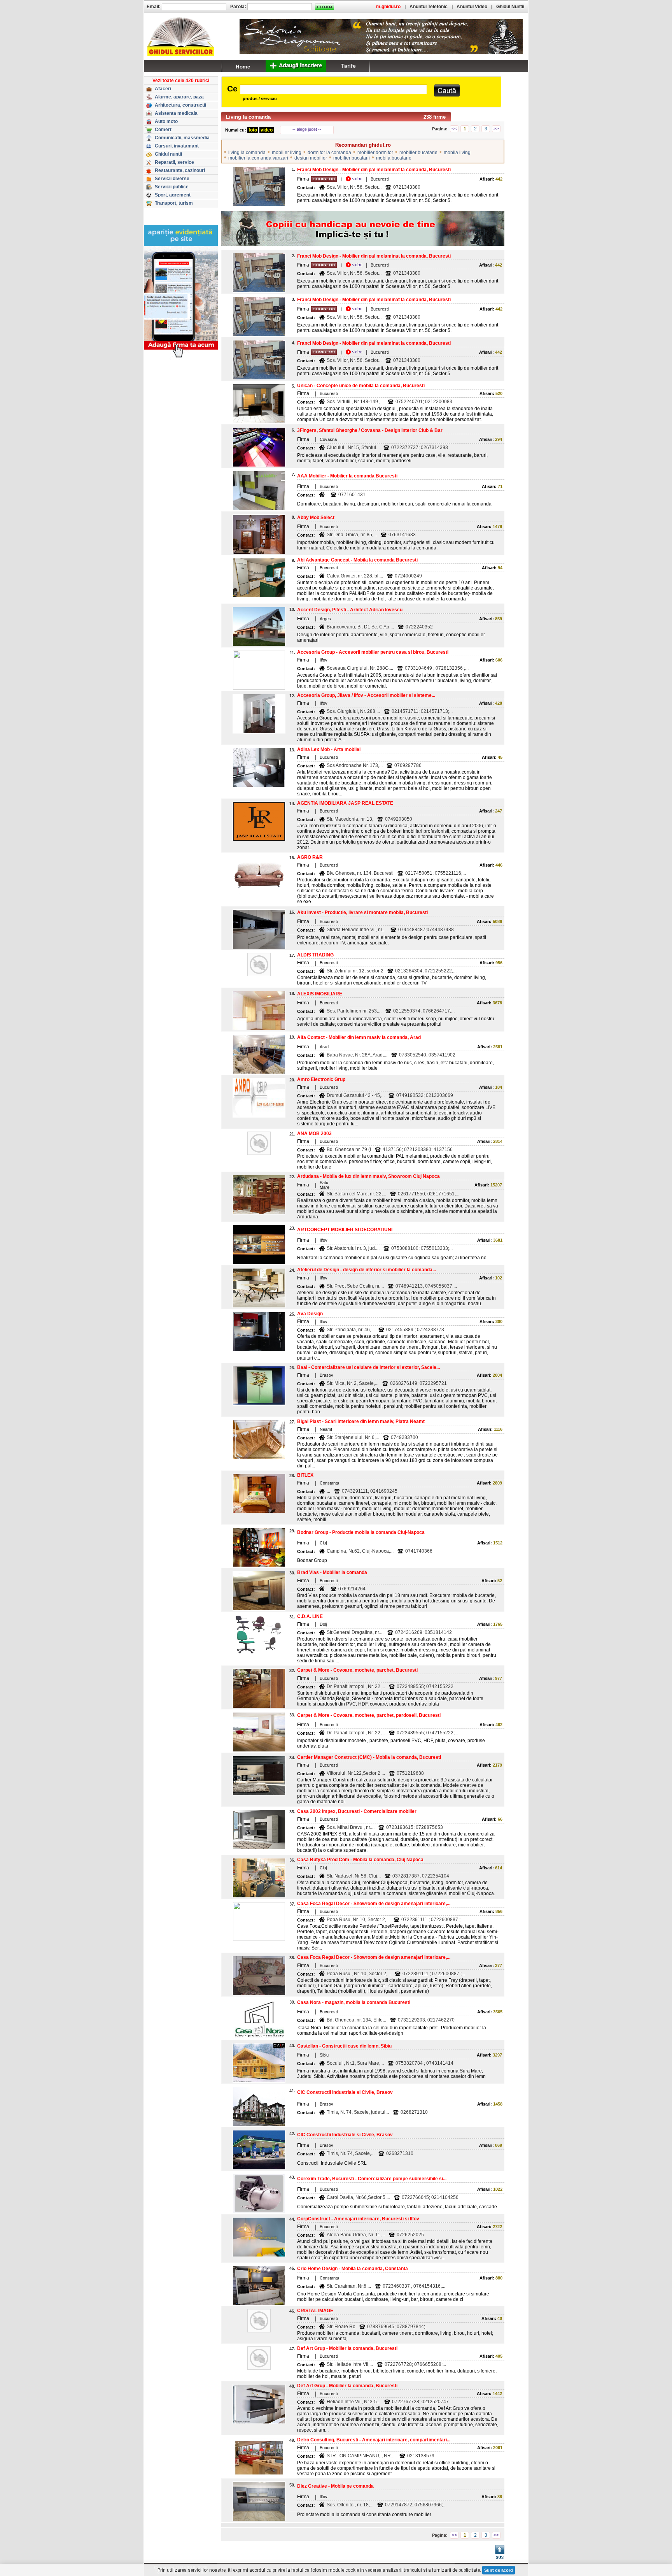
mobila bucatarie (394, 158)
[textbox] (333, 89)
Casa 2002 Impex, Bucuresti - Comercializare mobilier (357, 1811)
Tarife (348, 66)
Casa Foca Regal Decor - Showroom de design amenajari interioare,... (374, 1904)
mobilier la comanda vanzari (258, 158)
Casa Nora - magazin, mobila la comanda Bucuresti (354, 2002)
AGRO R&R (310, 857)
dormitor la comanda (329, 153)
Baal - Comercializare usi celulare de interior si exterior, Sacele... (368, 1367)
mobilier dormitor (375, 153)
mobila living (457, 153)
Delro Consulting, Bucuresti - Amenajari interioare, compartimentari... (374, 2440)
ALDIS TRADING (315, 955)
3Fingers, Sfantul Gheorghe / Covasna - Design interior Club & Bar (370, 430)
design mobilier (311, 158)
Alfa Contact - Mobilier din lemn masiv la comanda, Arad (359, 1037)
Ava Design (310, 1314)
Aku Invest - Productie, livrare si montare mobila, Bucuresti (362, 912)
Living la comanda (248, 117)
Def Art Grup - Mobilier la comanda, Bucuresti (347, 2348)
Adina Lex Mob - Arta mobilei (329, 749)
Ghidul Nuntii (510, 7)
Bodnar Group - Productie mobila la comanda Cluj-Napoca (361, 1532)
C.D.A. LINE (310, 1616)
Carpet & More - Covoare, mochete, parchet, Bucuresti (357, 1670)
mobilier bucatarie (418, 153)
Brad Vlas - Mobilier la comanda (332, 1572)
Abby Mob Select (316, 518)
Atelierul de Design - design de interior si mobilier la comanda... (367, 1270)
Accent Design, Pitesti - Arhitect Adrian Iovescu (350, 610)
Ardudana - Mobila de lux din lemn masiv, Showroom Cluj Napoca (368, 1176)
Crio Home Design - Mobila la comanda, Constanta (353, 2269)
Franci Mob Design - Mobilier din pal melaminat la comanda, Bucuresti (374, 170)
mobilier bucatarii (352, 158)
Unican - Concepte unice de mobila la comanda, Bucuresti (361, 386)
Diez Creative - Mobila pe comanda (335, 2486)
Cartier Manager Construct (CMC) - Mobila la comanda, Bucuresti (369, 1757)
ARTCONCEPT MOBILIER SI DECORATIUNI (345, 1230)
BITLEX (305, 1475)
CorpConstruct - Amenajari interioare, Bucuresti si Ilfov (358, 2219)
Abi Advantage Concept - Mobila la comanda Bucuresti (357, 560)
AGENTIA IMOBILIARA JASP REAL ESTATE (345, 803)
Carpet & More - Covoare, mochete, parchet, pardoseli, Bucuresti (369, 1715)
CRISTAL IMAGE (315, 2311)
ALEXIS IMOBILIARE (320, 994)
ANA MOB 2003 (314, 1134)
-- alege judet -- (307, 129)
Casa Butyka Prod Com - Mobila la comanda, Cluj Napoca (360, 1860)
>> (496, 129)
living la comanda (247, 153)
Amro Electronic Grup (321, 1079)
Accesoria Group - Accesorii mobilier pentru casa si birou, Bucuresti (373, 652)
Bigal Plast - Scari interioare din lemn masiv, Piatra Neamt (361, 1421)
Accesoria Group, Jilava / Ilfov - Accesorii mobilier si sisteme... (366, 695)
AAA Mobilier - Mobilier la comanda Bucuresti (347, 476)
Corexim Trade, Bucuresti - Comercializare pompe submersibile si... (372, 2179)
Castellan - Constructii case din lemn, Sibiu (344, 2046)
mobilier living (287, 153)
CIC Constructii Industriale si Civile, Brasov (345, 2092)
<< (454, 129)
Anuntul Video (472, 7)
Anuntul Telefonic (429, 7)
